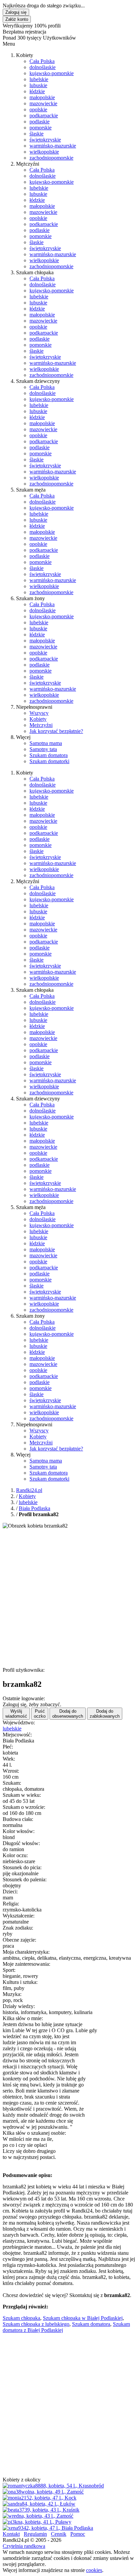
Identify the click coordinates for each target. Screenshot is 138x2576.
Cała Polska (42, 61)
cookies (94, 2570)
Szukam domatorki (49, 761)
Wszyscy (39, 713)
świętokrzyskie (45, 140)
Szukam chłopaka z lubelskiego (36, 2324)
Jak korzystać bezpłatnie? (56, 731)
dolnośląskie (43, 67)
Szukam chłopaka (21, 2318)
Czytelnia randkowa (24, 2546)
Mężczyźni (41, 725)
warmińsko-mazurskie (53, 146)
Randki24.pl (29, 1490)
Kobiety (38, 719)
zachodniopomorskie (51, 158)
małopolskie (42, 97)
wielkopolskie (44, 152)
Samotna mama (46, 743)
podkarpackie (44, 116)
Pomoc (78, 2534)
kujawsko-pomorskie (52, 73)
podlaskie (40, 122)
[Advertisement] (69, 1598)
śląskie (37, 134)
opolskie (38, 109)
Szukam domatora (49, 755)
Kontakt (11, 2534)
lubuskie (38, 85)
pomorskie (41, 128)
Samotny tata (43, 749)
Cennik (59, 2534)
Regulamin (35, 2534)
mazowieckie (43, 103)
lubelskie (39, 79)
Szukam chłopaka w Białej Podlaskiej (83, 2318)
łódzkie (37, 91)
